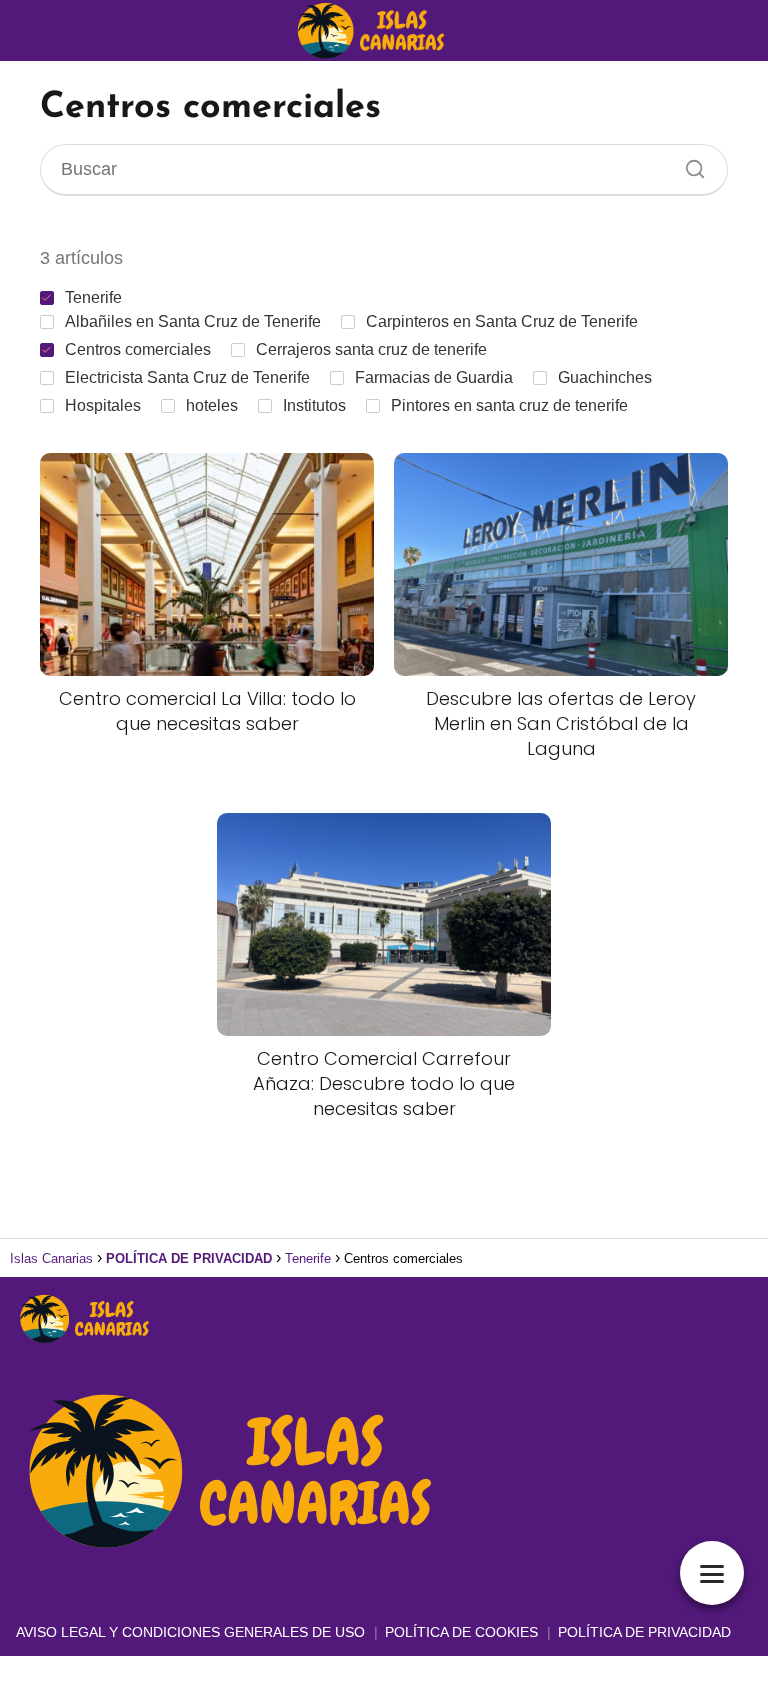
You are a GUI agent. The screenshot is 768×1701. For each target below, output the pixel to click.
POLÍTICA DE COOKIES (461, 1632)
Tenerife (93, 297)
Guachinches (605, 377)
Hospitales (103, 405)
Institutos (314, 405)
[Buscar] (688, 164)
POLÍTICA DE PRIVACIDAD (644, 1632)
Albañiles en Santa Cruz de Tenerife (193, 321)
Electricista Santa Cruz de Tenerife (187, 377)
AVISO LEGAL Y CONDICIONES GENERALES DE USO (190, 1632)
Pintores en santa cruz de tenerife (509, 405)
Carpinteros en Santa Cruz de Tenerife (502, 321)
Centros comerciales (138, 349)
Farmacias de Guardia (434, 377)
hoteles (212, 405)
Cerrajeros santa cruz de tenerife (371, 349)
